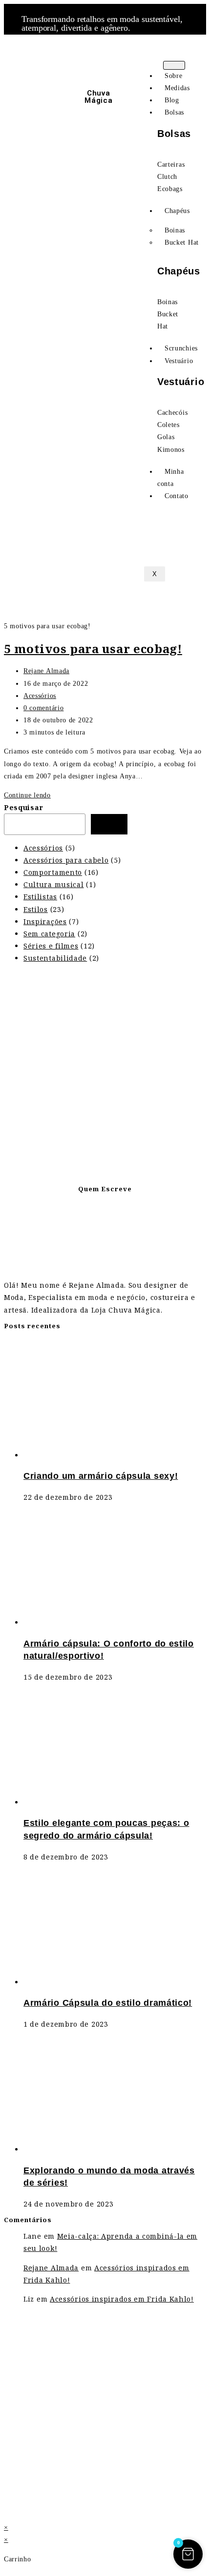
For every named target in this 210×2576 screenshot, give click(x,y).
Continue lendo (30, 795)
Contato (177, 496)
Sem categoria (49, 934)
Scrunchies (181, 348)
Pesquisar (23, 807)
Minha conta (171, 478)
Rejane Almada (46, 671)
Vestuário (179, 361)
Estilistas (40, 897)
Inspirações (45, 921)
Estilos (36, 909)
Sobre (174, 76)
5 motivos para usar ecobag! (93, 649)
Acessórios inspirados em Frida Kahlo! (122, 2299)
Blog (172, 100)
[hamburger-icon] (174, 65)
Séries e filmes (51, 946)
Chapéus (177, 211)
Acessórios (40, 696)
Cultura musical (54, 884)
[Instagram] (20, 60)
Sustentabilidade (55, 958)
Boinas (175, 230)
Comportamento (53, 872)
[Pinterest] (33, 89)
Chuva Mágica (98, 97)
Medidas (177, 88)
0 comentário (43, 708)
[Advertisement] (105, 1076)
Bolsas (174, 112)
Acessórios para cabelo (66, 860)
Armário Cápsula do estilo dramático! (108, 2003)
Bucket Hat (182, 242)
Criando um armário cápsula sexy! (101, 1476)
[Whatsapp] (46, 60)
